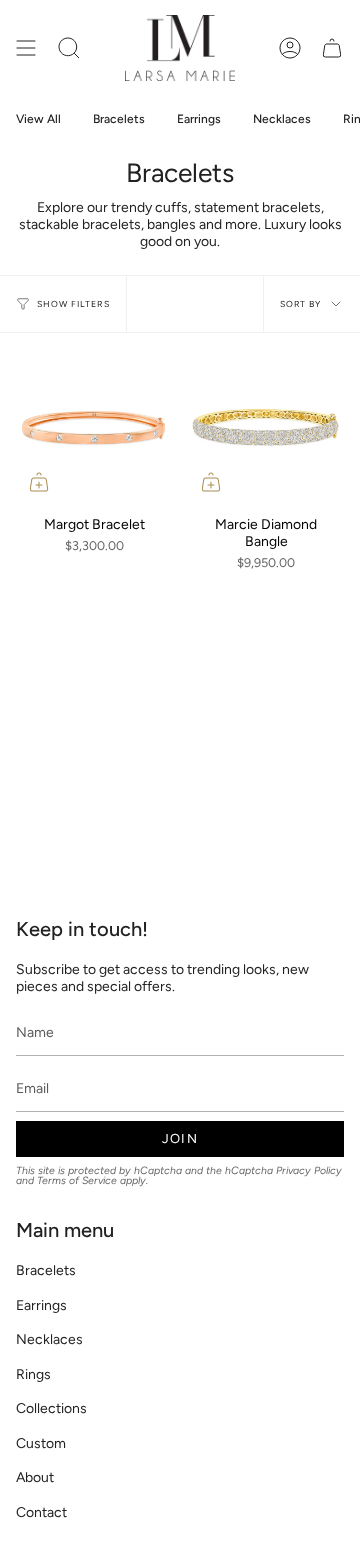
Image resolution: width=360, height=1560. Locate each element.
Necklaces (49, 1339)
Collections (51, 1408)
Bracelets (46, 1270)
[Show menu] (26, 48)
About (35, 1477)
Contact (41, 1512)
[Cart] (332, 48)
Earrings (41, 1305)
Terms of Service (77, 1180)
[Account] (290, 48)
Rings (33, 1374)
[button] (69, 48)
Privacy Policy (309, 1170)
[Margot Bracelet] (94, 427)
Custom (41, 1443)
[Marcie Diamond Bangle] (266, 427)
